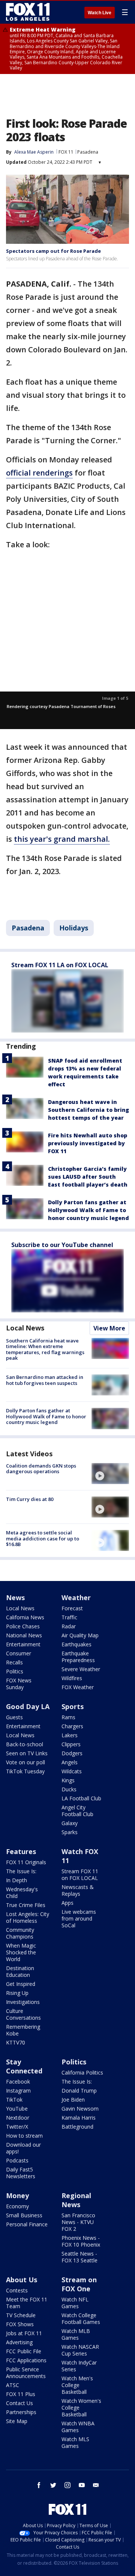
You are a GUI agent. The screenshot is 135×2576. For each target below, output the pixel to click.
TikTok (14, 2100)
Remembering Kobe (23, 2030)
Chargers (72, 1726)
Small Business (24, 2215)
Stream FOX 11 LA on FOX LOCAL (60, 965)
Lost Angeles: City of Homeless (28, 1917)
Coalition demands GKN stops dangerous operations (41, 1469)
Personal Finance (27, 2224)
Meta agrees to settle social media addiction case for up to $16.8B (43, 1538)
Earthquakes (76, 1644)
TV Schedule (21, 2315)
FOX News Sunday (19, 1684)
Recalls (14, 1662)
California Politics (82, 2072)
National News (24, 1635)
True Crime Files (26, 1905)
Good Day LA (28, 1706)
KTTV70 (16, 2042)
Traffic (69, 1617)
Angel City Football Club (77, 1811)
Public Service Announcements (26, 2373)
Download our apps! (23, 2148)
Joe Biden (73, 2100)
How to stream (24, 2136)
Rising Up (17, 1993)
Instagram (18, 2091)
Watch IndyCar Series (79, 2366)
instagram (67, 2485)
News (15, 1598)
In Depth (16, 1880)
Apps (67, 1903)
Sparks (70, 1832)
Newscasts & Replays (78, 1890)
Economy (17, 2206)
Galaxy (70, 1823)
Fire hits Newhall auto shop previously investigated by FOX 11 (88, 1143)
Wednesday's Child (22, 1893)
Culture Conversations (23, 2014)
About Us (22, 2280)
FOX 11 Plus (21, 2394)
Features (21, 1851)
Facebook (18, 2081)
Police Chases (23, 1626)
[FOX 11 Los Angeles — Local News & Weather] (28, 12)
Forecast (72, 1608)
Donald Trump (79, 2091)
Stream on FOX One (79, 2284)
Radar (69, 1626)
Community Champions (20, 1933)
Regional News (76, 2200)
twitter (53, 2485)
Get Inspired (21, 1984)
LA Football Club (81, 1798)
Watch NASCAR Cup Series (80, 2350)
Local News (25, 1328)
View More (109, 1328)
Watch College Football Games (81, 2319)
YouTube (17, 2109)
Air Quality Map (80, 1635)
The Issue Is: (21, 1871)
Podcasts (17, 2160)
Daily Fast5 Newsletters (21, 2173)
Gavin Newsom (80, 2109)
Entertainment (23, 1644)
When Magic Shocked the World (21, 1952)
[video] (110, 1474)
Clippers (71, 1744)
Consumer (19, 1653)
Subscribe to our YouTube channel (62, 1245)
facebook (39, 2485)
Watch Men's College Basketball (77, 2385)
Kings (68, 1780)
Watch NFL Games (75, 2303)
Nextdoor (18, 2118)
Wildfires (72, 1678)
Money (17, 2195)
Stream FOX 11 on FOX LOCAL (80, 1875)
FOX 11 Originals (26, 1862)
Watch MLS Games (75, 2442)
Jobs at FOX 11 (24, 2333)
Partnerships (21, 2412)
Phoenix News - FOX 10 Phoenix (81, 2241)
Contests (17, 2290)
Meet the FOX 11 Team (27, 2303)
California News (25, 1617)
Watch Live (100, 13)
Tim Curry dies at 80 (30, 1499)
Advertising (19, 2342)
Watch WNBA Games (78, 2427)
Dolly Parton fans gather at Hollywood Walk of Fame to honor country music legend (88, 1210)
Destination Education (20, 1971)
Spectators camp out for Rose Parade (53, 251)
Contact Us (19, 2403)
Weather (76, 1598)
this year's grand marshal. (62, 839)
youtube (82, 2485)
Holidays (74, 928)
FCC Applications (26, 2360)
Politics (15, 1671)
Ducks (69, 1789)
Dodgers (72, 1753)
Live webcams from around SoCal (79, 1918)
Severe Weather (81, 1669)
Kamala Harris (79, 2118)
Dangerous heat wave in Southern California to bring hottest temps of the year (88, 1110)
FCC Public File (24, 2351)
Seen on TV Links (27, 1753)
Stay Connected (24, 2066)
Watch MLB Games (76, 2334)
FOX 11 (66, 152)
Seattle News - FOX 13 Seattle (79, 2257)
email (96, 2485)
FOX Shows (20, 2324)
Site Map (17, 2421)
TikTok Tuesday (25, 1771)
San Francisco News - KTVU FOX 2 (78, 2222)
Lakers (70, 1735)
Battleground (77, 2127)
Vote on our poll (25, 1762)
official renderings (39, 473)
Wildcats (72, 1771)
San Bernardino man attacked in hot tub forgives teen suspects (45, 1380)
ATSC (13, 2385)
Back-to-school (25, 1744)
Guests (14, 1717)
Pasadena (88, 152)
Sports (73, 1706)
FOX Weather (78, 1687)
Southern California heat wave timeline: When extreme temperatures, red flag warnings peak (45, 1349)
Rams (68, 1717)
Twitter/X (17, 2127)
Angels (70, 1762)
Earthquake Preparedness (78, 1657)
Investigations (23, 2002)
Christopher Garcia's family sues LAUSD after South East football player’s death (88, 1177)
